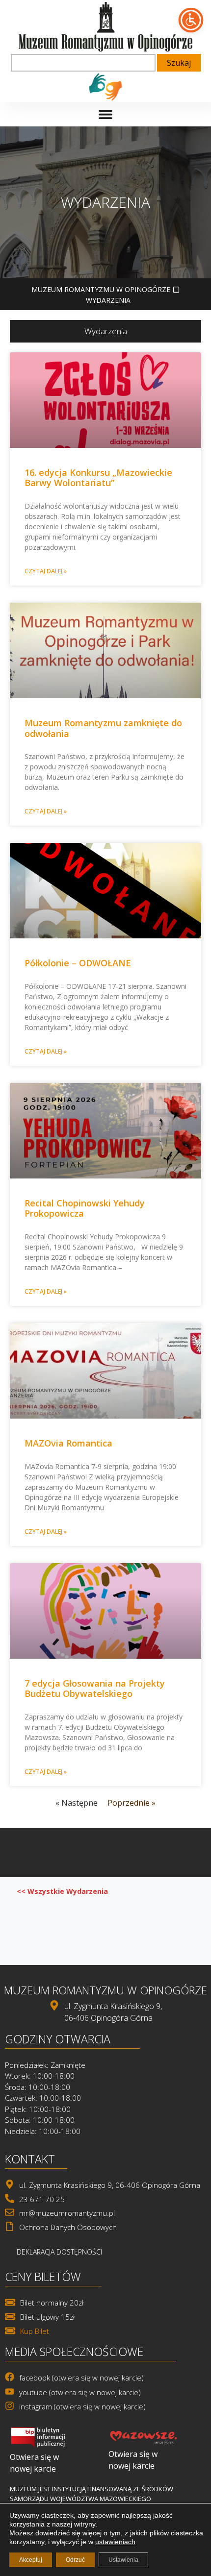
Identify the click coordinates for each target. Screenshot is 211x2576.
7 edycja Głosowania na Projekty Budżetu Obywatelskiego (95, 1689)
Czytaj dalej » (46, 571)
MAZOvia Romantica (68, 1443)
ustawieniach (115, 2542)
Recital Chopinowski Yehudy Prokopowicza (85, 1208)
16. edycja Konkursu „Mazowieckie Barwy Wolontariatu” (98, 478)
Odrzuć (75, 2560)
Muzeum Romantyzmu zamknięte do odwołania (103, 728)
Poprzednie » (132, 1803)
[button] (106, 114)
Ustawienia (123, 2560)
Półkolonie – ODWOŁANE (78, 963)
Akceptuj (31, 2560)
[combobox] (83, 63)
